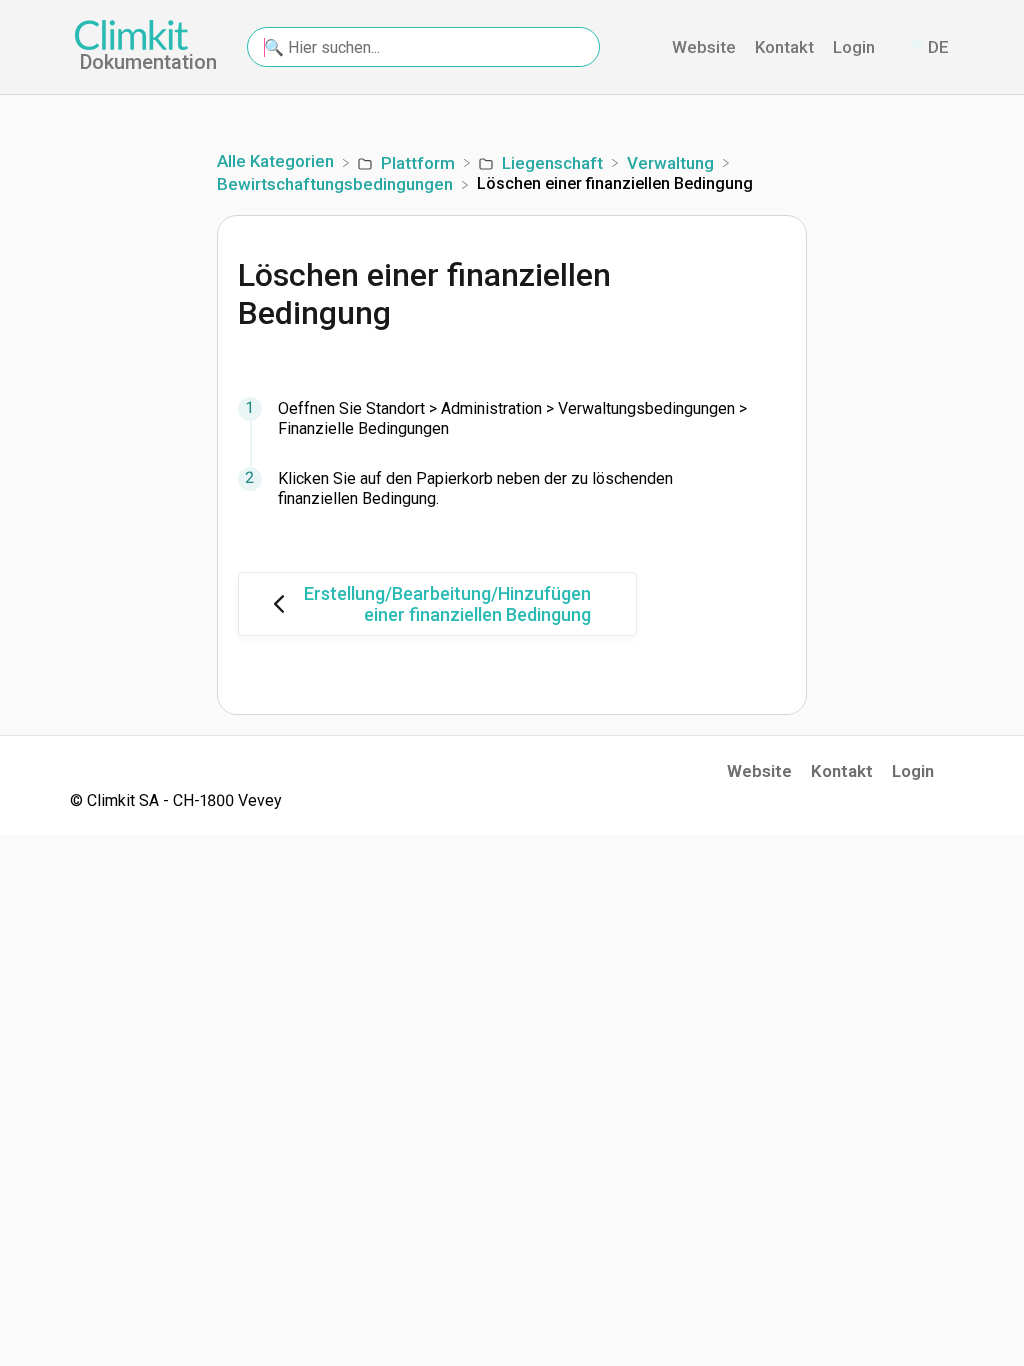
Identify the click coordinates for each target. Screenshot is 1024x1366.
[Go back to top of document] (899, 1261)
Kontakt (786, 47)
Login (856, 47)
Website (706, 47)
